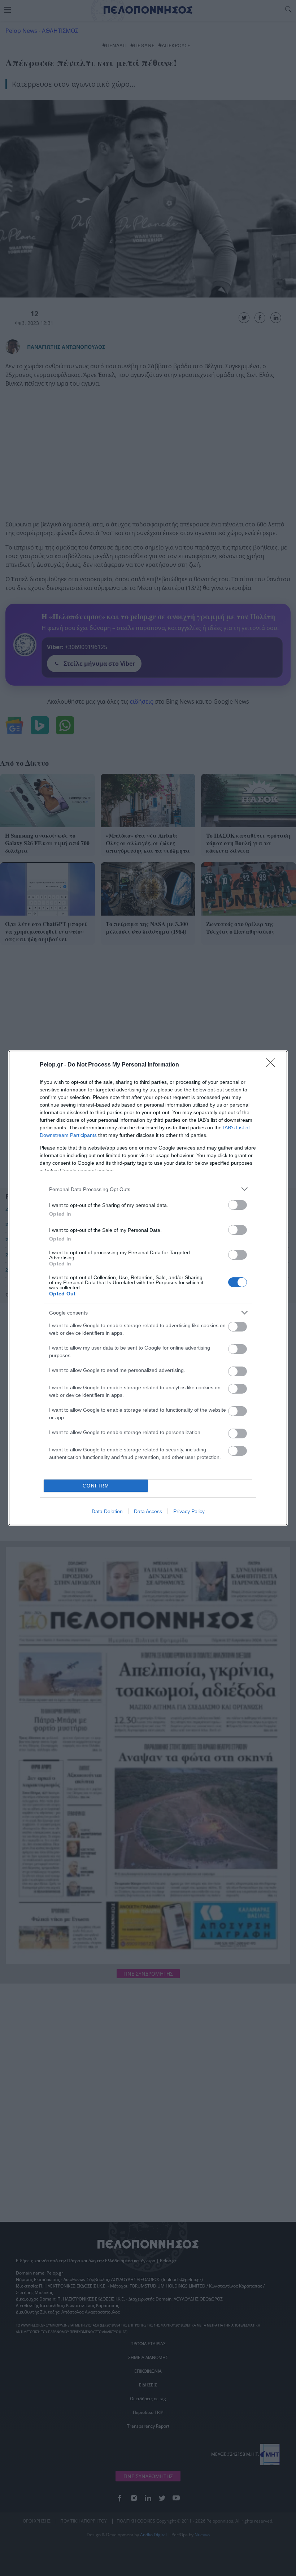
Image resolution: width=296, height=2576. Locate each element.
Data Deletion (107, 1511)
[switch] (238, 1205)
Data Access (148, 1511)
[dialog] (148, 1288)
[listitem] (148, 1189)
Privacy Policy (189, 1511)
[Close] (273, 1065)
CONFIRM (96, 1486)
